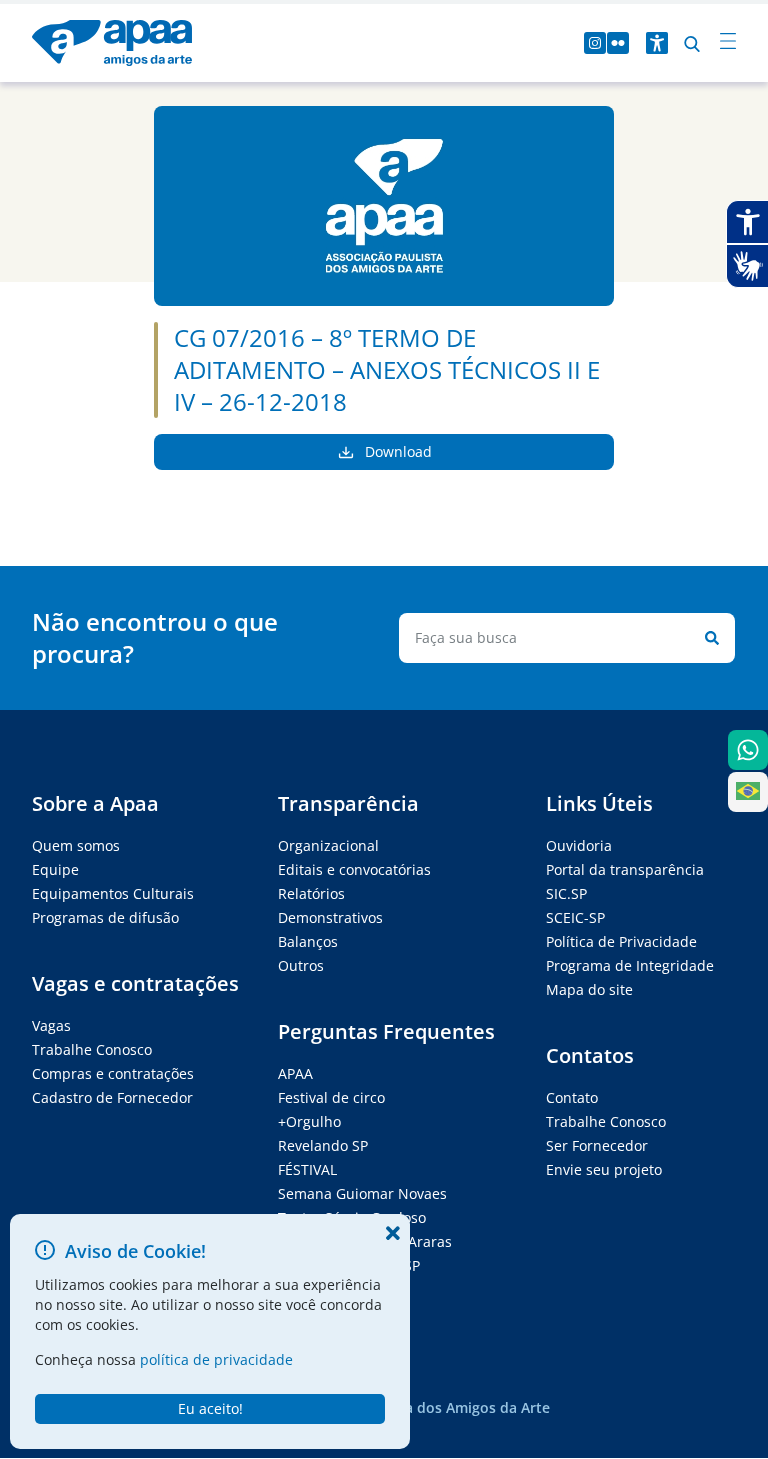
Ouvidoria (579, 845)
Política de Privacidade (621, 941)
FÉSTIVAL (307, 1169)
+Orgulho (309, 1121)
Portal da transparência (625, 869)
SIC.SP (566, 893)
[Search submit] (708, 638)
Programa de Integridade (630, 965)
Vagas (51, 1025)
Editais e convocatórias (354, 869)
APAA (295, 1073)
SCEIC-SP (575, 917)
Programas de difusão (105, 917)
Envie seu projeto (604, 1169)
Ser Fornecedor (597, 1145)
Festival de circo (331, 1097)
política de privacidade (216, 1359)
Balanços (308, 941)
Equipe (55, 869)
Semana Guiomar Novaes (362, 1193)
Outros (301, 965)
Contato (572, 1097)
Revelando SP (323, 1145)
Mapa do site (589, 989)
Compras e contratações (113, 1073)
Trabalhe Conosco (92, 1049)
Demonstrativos (330, 917)
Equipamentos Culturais (113, 893)
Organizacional (328, 845)
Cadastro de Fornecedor (112, 1097)
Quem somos (76, 845)
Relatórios (311, 893)
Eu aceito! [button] (210, 1408)
